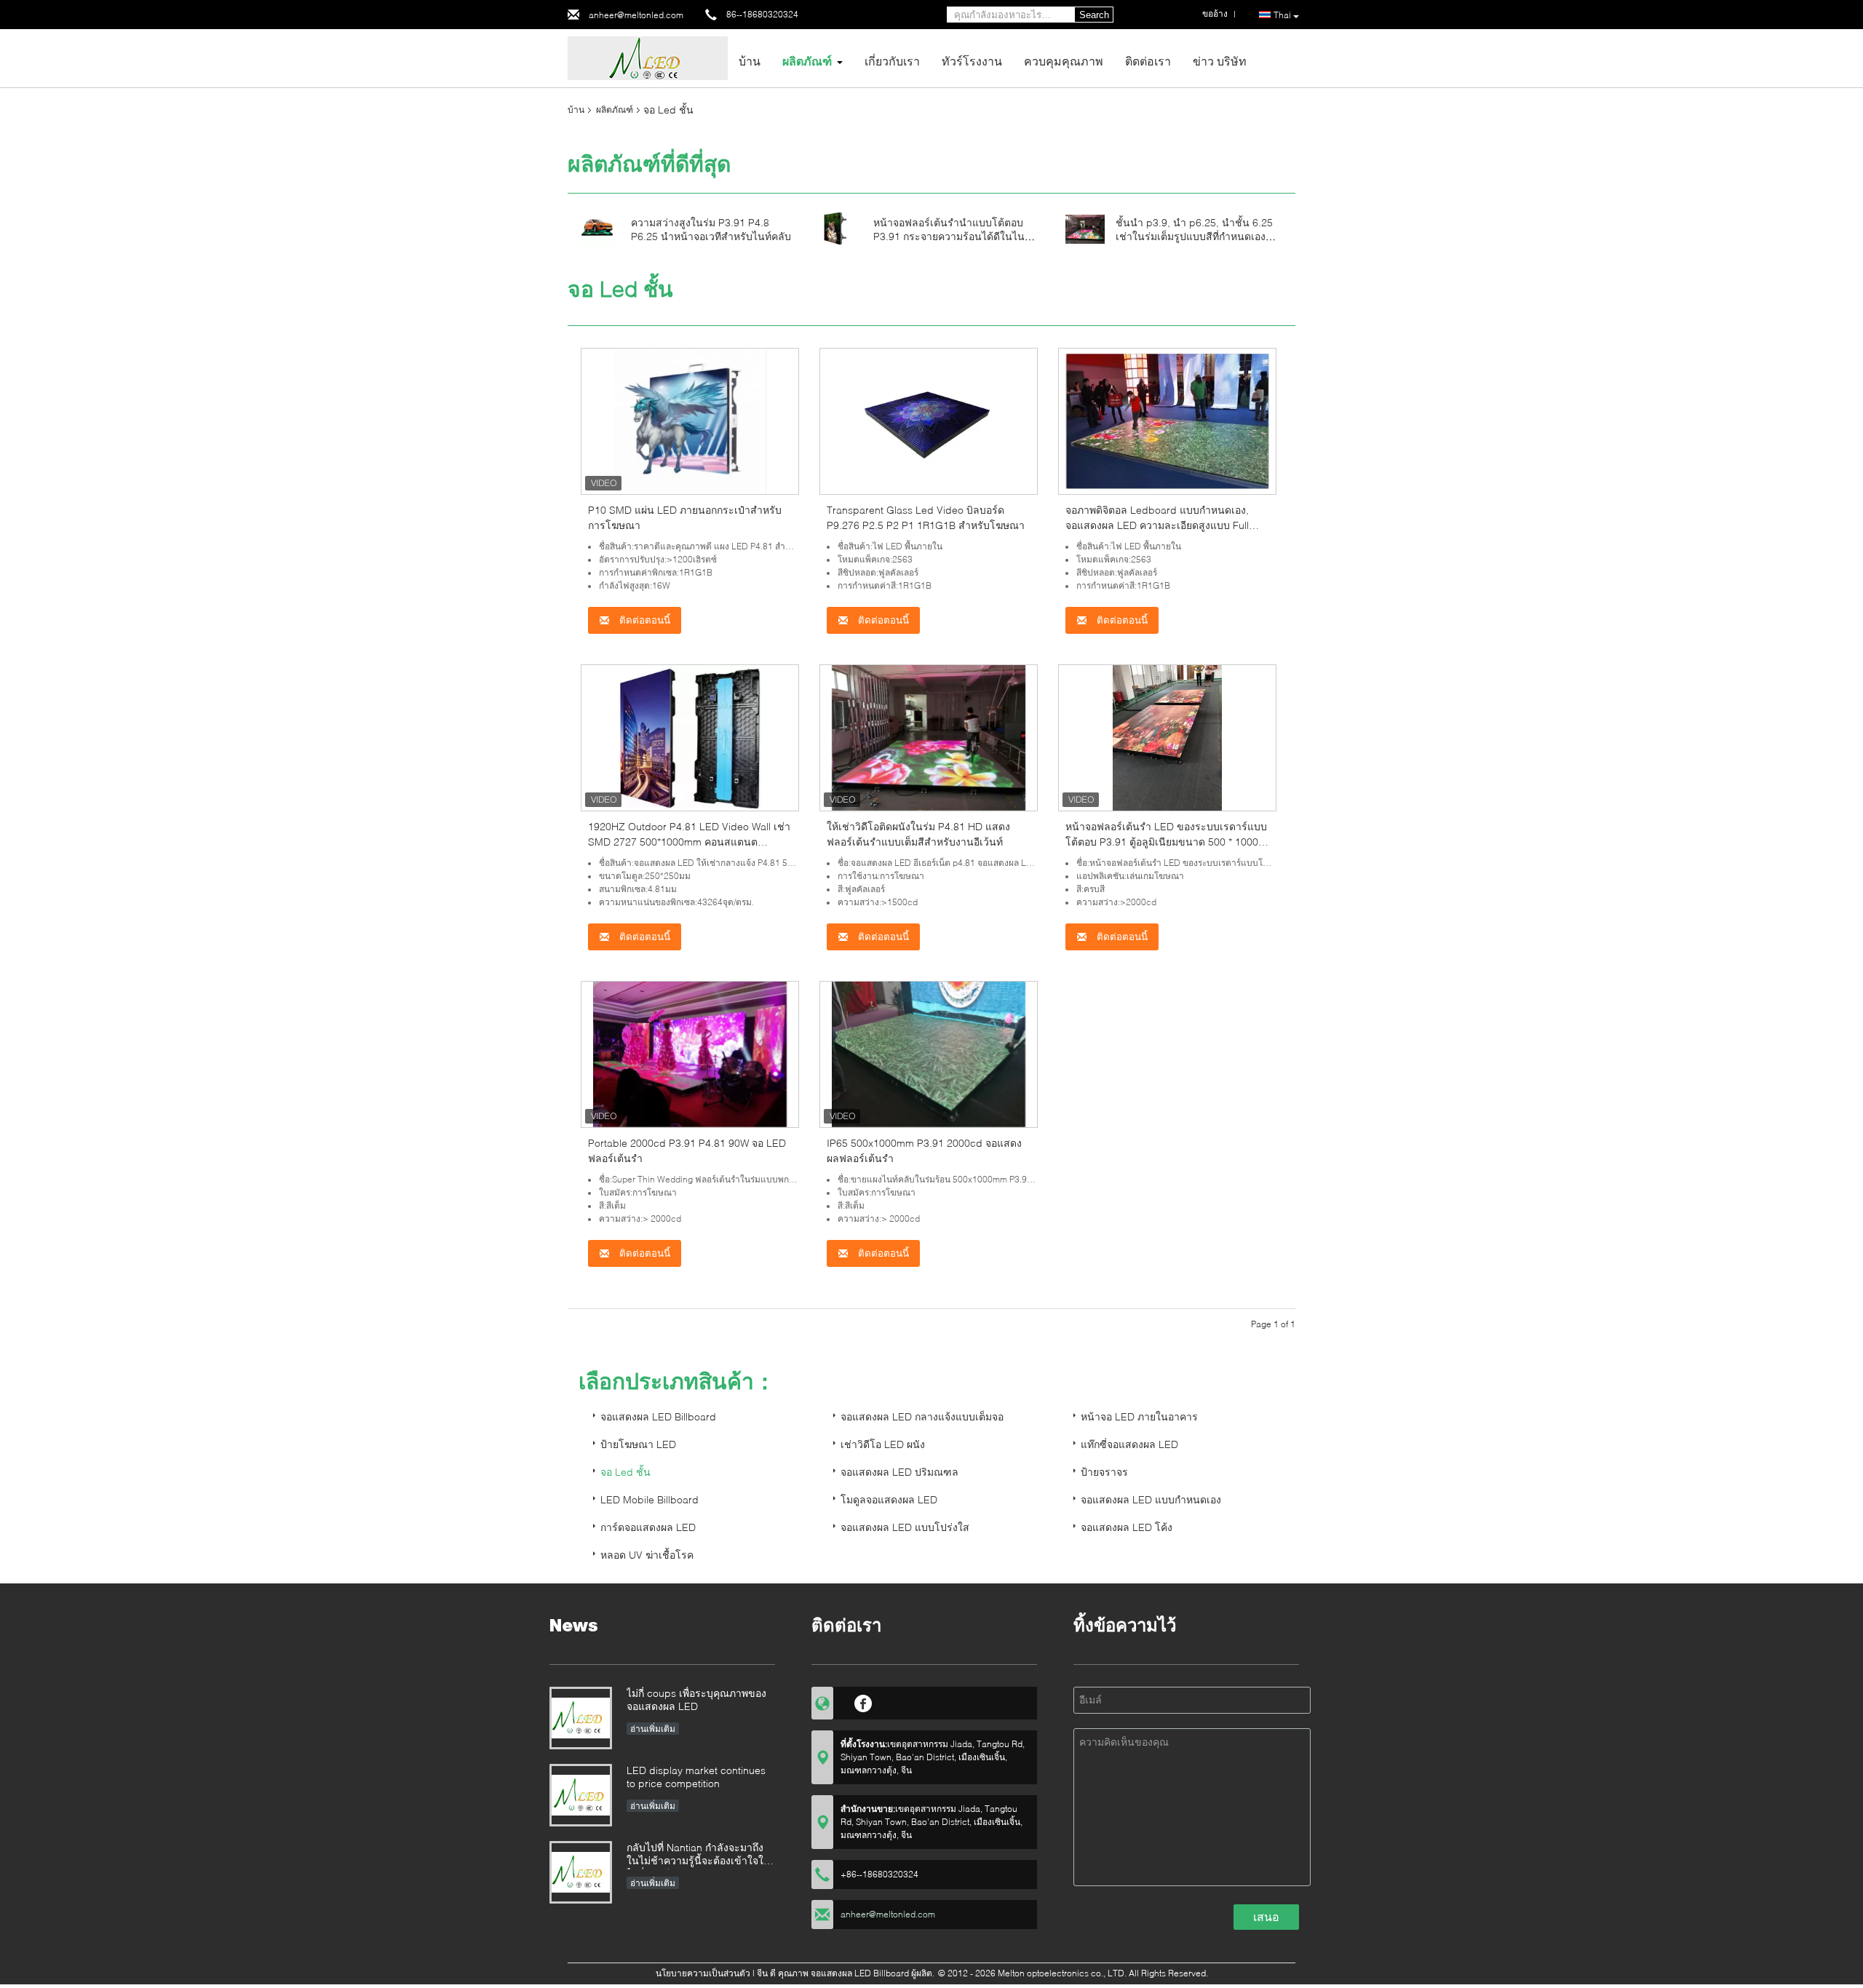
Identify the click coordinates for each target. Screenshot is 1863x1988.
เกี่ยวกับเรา (892, 61)
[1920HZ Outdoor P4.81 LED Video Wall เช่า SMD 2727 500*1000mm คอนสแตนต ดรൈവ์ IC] (690, 737)
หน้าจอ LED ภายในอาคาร (1139, 1416)
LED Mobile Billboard (650, 1499)
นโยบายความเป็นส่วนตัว (703, 1973)
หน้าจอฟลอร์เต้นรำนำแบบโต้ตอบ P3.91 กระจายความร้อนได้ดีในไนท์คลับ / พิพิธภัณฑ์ (952, 236)
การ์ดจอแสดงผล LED (648, 1527)
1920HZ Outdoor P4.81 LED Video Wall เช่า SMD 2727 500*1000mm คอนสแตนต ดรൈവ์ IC (689, 842)
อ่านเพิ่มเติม (653, 1729)
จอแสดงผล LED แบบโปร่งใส (905, 1527)
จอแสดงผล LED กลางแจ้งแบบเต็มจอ (922, 1416)
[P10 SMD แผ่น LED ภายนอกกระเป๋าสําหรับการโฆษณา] (690, 420)
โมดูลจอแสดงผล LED (889, 1499)
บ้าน (750, 61)
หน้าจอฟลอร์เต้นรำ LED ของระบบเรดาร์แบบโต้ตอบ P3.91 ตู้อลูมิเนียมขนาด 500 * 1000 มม (1166, 842)
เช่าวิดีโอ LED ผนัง (883, 1444)
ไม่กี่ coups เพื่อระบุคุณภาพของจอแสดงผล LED (696, 1699)
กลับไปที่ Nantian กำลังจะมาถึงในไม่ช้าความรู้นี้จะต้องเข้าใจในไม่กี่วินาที (699, 1855)
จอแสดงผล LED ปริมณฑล (899, 1472)
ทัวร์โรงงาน (972, 61)
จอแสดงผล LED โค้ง (1127, 1527)
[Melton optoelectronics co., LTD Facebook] (863, 1701)
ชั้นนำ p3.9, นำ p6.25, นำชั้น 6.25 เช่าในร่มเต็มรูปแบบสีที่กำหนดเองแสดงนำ (1194, 236)
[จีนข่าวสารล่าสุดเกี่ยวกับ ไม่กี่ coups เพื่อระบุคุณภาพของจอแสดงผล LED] (581, 1718)
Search (1094, 15)
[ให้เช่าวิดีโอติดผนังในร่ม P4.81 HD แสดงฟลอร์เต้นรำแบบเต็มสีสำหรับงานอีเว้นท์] (929, 737)
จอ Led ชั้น (625, 1472)
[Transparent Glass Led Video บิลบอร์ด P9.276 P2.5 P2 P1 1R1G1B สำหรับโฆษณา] (929, 420)
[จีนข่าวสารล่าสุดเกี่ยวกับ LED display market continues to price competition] (581, 1795)
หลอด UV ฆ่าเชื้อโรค (647, 1555)
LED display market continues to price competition (696, 1777)
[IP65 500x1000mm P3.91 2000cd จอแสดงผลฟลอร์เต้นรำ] (929, 1053)
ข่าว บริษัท (1220, 61)
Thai (1282, 15)
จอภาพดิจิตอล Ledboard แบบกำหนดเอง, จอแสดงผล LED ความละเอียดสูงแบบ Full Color (1157, 525)
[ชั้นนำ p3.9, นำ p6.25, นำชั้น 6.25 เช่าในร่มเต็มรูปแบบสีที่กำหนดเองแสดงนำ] (1085, 228)
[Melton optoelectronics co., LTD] (648, 57)
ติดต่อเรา (1148, 61)
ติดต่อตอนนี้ (643, 620)
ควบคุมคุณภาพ (1064, 61)
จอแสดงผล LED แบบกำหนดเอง (1151, 1499)
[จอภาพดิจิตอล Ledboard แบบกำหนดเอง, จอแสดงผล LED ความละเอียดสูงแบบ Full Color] (1167, 420)
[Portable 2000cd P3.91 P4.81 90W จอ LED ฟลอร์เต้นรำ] (690, 1053)
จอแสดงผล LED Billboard (658, 1416)
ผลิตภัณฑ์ (807, 61)
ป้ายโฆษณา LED (638, 1444)
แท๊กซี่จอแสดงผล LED (1129, 1444)
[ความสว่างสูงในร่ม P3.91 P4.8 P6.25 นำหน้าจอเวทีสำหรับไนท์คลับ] (597, 228)
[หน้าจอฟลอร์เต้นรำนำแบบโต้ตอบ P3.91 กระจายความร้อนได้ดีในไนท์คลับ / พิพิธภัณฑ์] (835, 228)
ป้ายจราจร (1104, 1472)
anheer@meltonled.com (636, 15)
